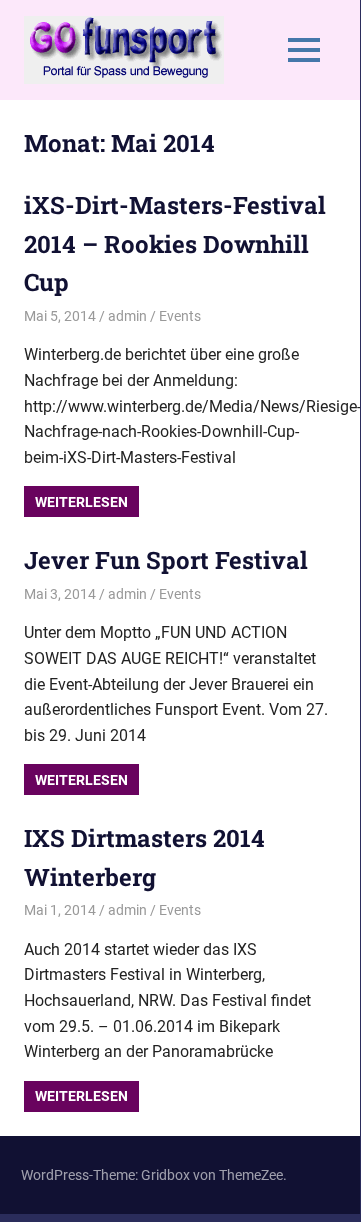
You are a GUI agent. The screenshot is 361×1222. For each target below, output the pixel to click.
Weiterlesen (81, 502)
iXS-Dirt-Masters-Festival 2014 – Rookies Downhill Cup (175, 243)
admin (127, 316)
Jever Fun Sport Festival (166, 560)
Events (180, 316)
